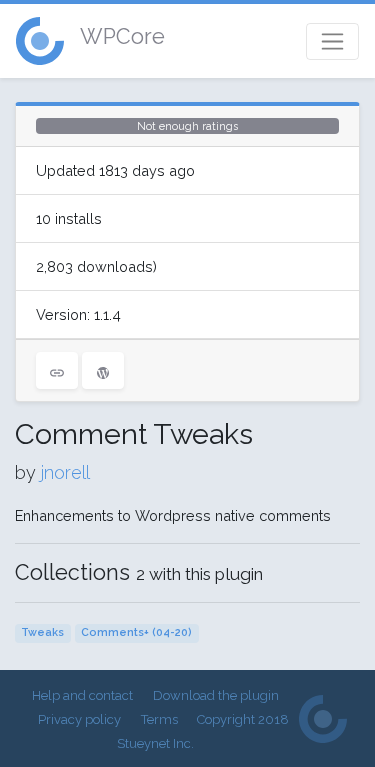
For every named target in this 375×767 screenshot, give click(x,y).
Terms (159, 719)
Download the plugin (216, 695)
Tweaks (42, 632)
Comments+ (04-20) (136, 632)
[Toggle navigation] (332, 41)
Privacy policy (79, 719)
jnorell (65, 472)
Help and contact (82, 695)
